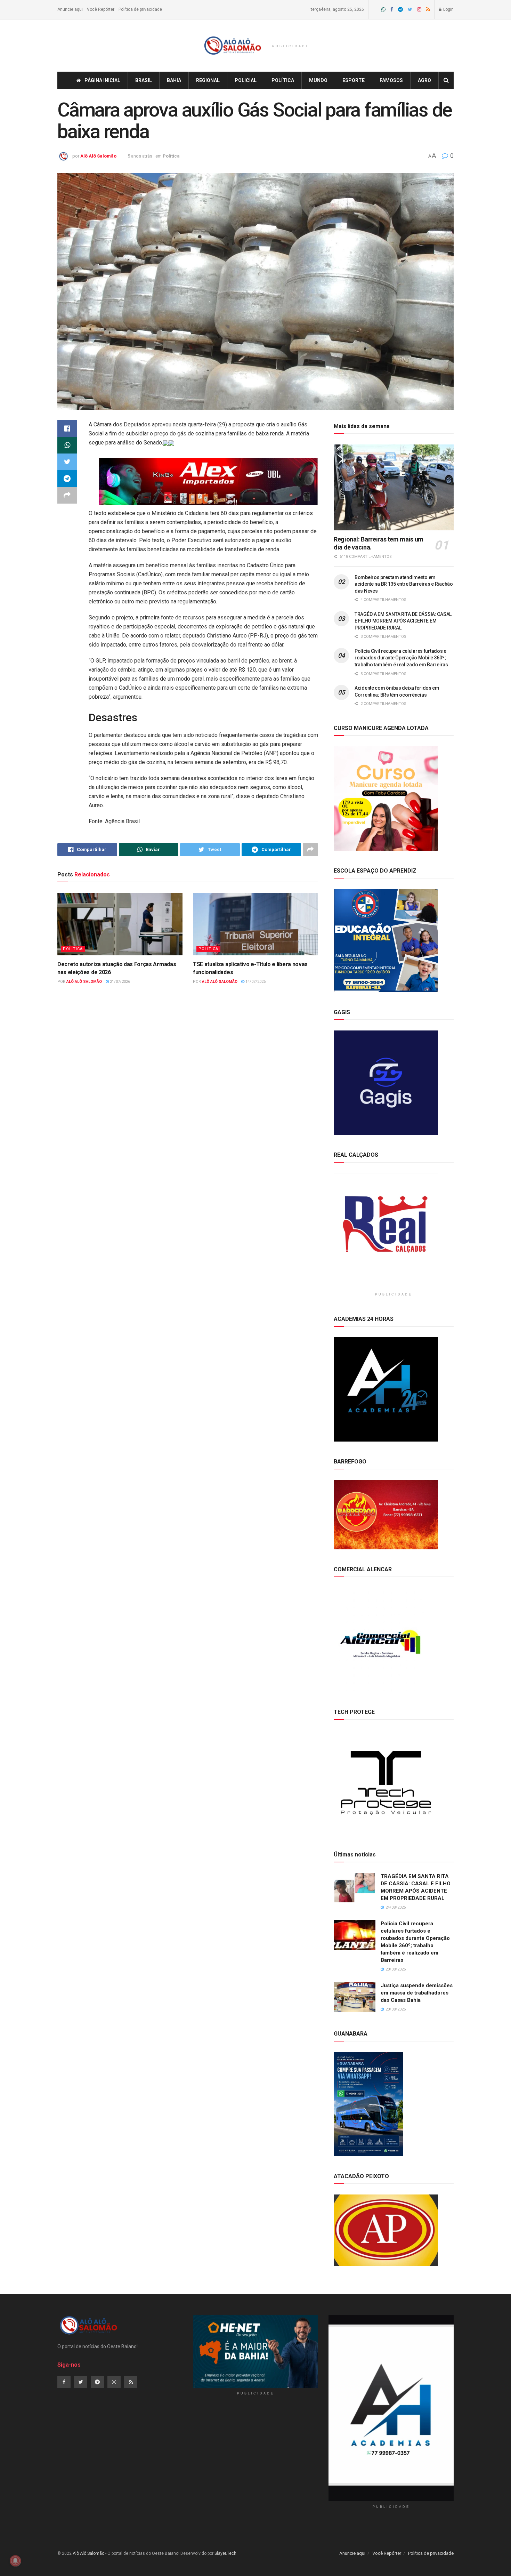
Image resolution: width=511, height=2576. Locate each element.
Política (283, 80)
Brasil (144, 80)
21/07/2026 (119, 982)
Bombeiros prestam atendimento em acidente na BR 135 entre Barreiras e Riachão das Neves (404, 584)
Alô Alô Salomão (98, 156)
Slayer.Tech (225, 2553)
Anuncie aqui (70, 9)
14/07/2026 (255, 982)
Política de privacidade (140, 9)
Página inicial (102, 80)
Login (448, 9)
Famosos (391, 80)
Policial (246, 80)
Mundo (318, 80)
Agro (424, 80)
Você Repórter (101, 9)
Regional (208, 80)
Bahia (174, 80)
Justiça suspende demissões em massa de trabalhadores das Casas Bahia (417, 1993)
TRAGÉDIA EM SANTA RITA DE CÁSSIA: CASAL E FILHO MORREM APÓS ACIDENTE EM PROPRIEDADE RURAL (403, 621)
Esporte (354, 80)
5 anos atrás (140, 156)
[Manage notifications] (15, 2561)
